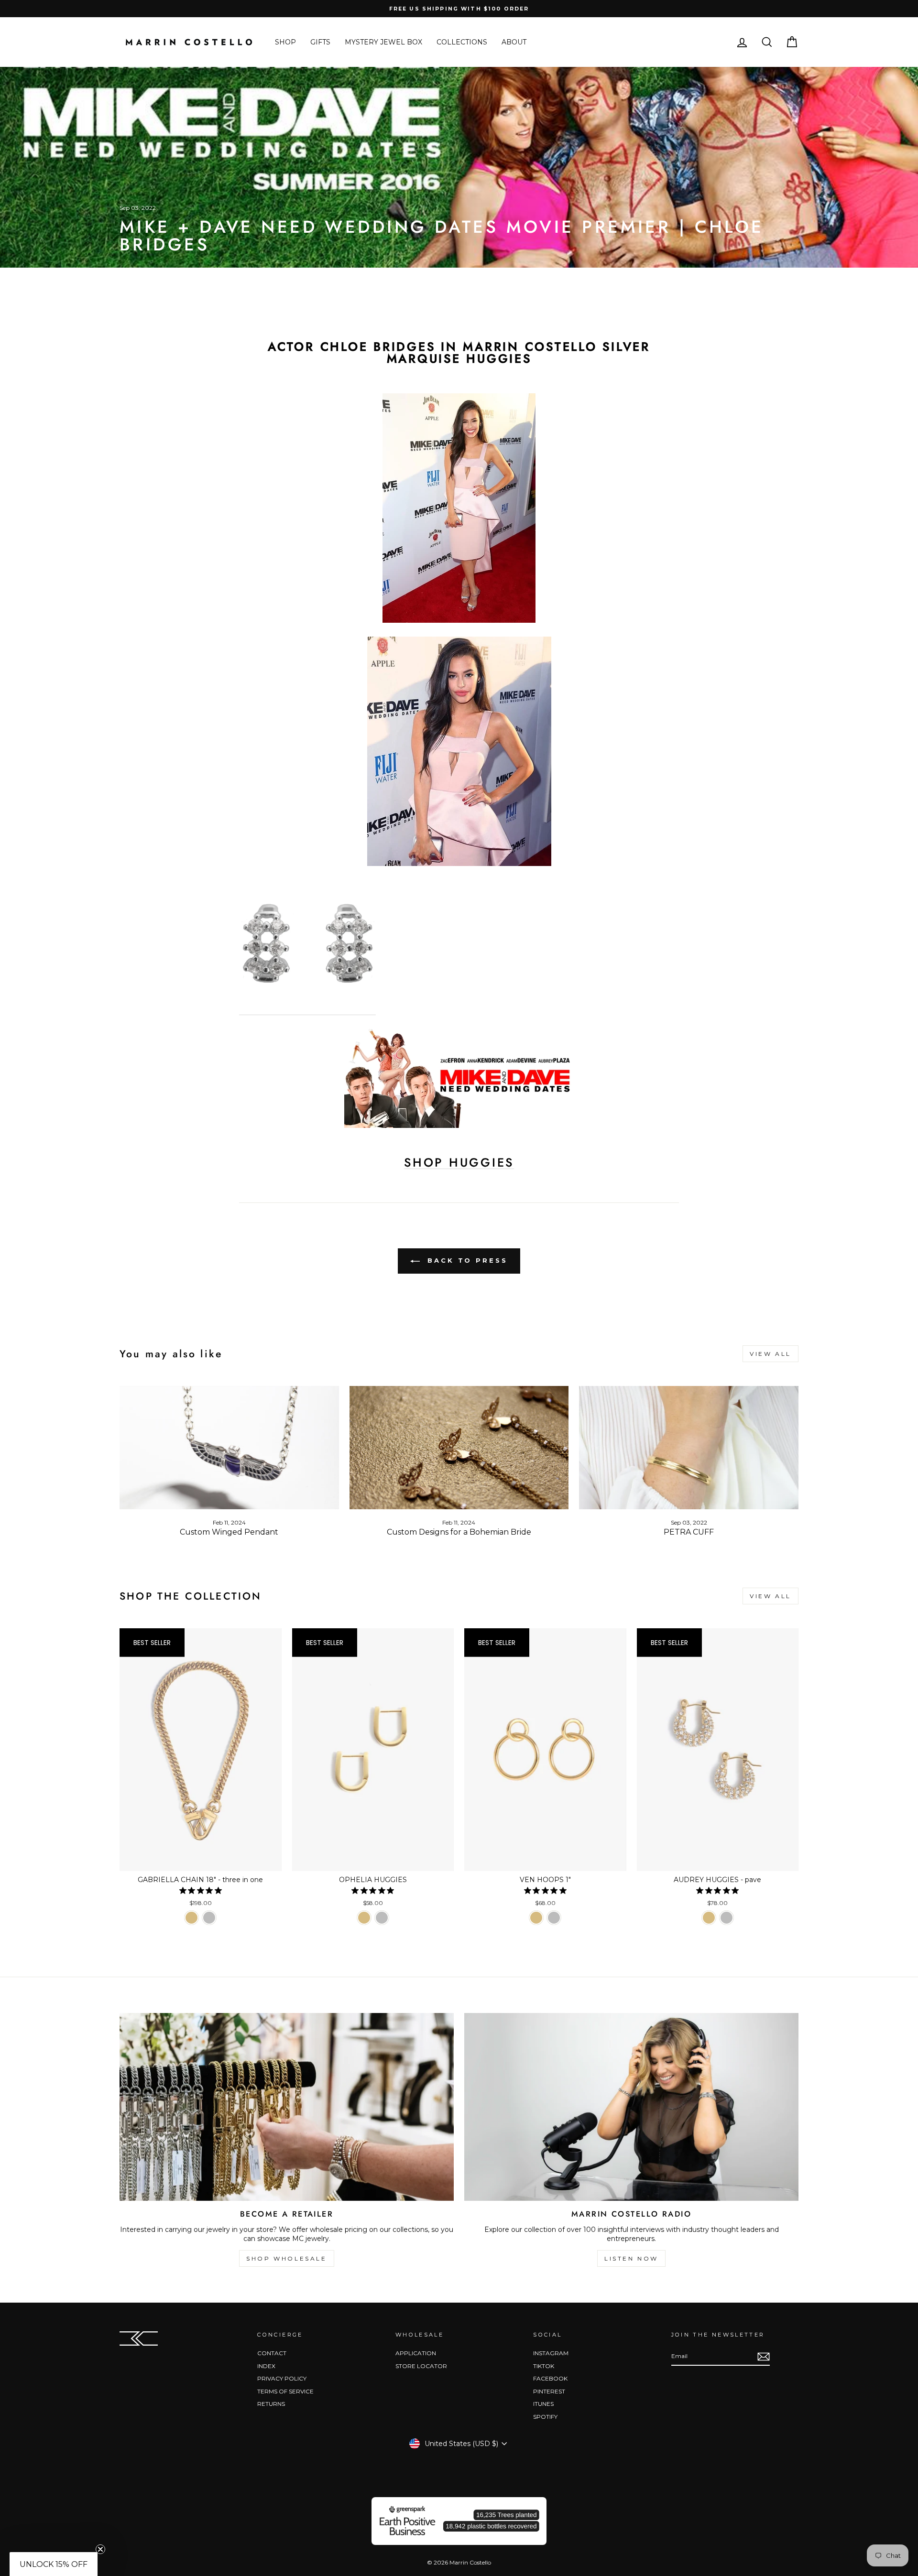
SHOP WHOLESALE (286, 2258)
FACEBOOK (550, 2378)
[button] (54, 2564)
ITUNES (543, 2404)
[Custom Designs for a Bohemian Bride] (459, 1448)
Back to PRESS (466, 1260)
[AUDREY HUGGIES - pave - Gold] (709, 1918)
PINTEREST (549, 2391)
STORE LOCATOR (421, 2366)
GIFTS (320, 42)
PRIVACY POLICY (282, 2378)
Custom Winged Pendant (229, 1532)
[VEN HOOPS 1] (536, 1918)
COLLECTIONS (462, 42)
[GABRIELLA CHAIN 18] (191, 1918)
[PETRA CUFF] (689, 1448)
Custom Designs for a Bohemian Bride (459, 1532)
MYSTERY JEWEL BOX (383, 42)
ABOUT (514, 42)
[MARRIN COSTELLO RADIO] (631, 2107)
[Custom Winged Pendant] (229, 1448)
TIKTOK (544, 2366)
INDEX (266, 2366)
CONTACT (272, 2353)
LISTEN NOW (631, 2258)
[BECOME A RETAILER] (287, 2107)
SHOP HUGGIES (459, 1163)
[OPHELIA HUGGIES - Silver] (382, 1918)
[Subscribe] (764, 2357)
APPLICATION (416, 2353)
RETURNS (271, 2404)
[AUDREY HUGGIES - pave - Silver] (727, 1918)
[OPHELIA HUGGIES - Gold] (364, 1918)
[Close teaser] (100, 2549)
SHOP (285, 42)
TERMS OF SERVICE (285, 2391)
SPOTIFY (545, 2417)
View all (770, 1354)
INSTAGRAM (551, 2353)
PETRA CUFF (689, 1532)
